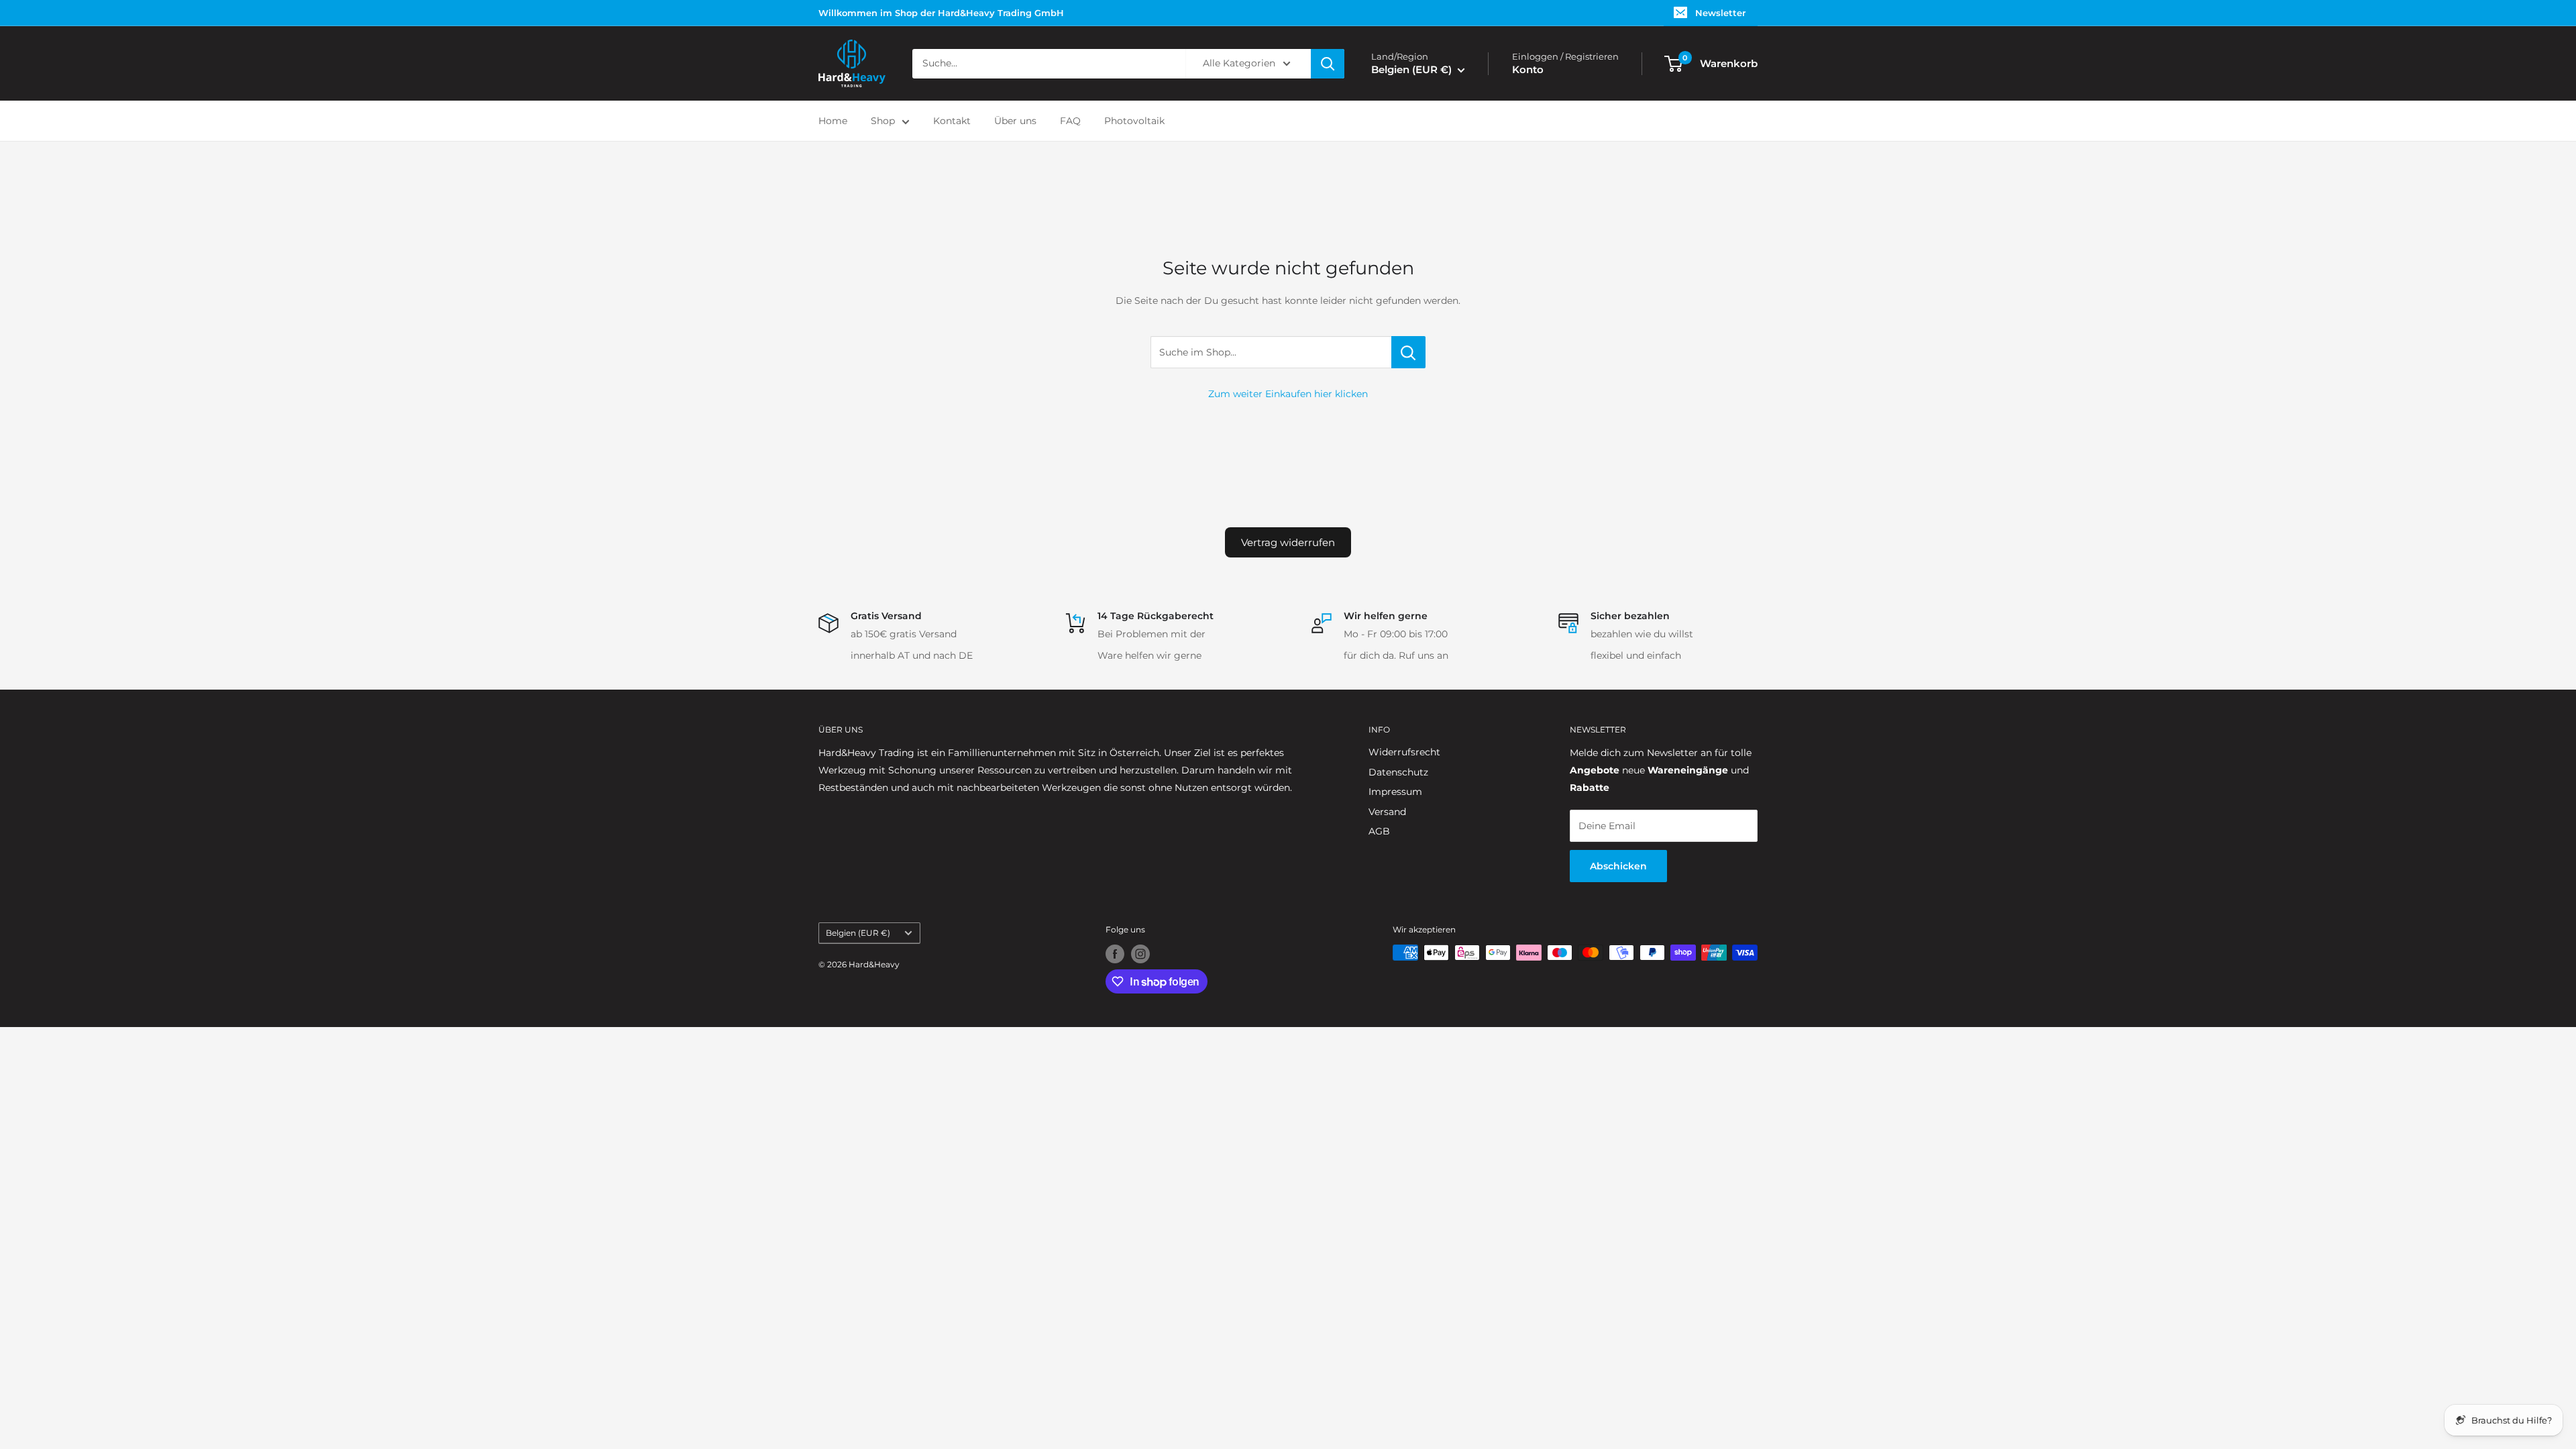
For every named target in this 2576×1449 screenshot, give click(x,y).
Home (833, 121)
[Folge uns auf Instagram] (1140, 954)
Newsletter (1720, 13)
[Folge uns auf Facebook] (1115, 954)
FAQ (1070, 121)
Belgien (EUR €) (858, 933)
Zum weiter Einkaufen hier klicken (1288, 394)
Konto (1528, 69)
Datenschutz (1398, 772)
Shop (883, 121)
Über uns (1015, 121)
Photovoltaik (1134, 121)
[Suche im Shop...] (1408, 352)
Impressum (1395, 792)
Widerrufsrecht (1404, 752)
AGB (1379, 831)
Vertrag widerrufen (1288, 542)
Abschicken (1618, 866)
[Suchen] (1328, 64)
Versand (1387, 812)
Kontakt (952, 121)
